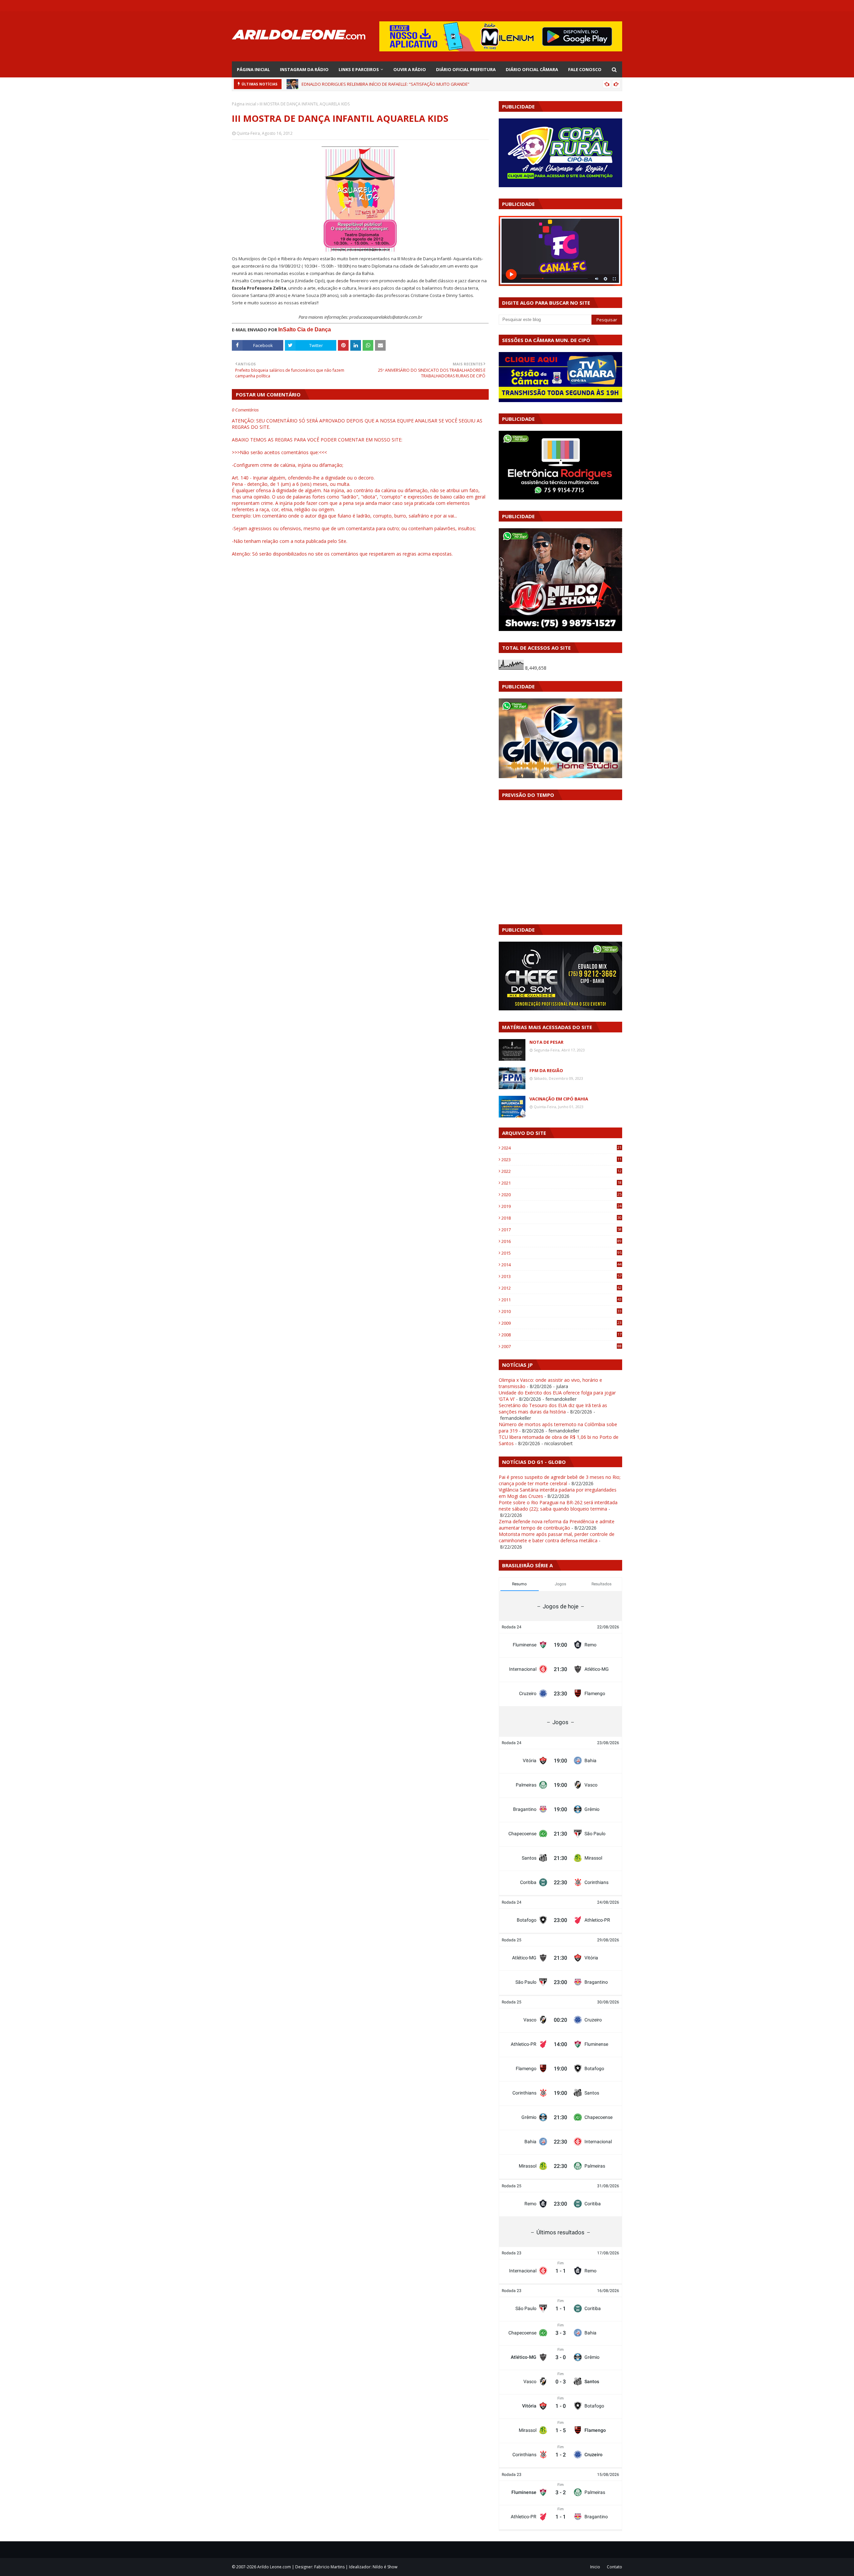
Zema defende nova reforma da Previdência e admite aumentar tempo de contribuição (557, 1525)
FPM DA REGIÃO (546, 1070)
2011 (561, 1300)
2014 (561, 1265)
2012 (561, 1288)
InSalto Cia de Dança (305, 330)
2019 (561, 1206)
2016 (561, 1241)
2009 (561, 1323)
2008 (561, 1335)
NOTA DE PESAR (546, 1042)
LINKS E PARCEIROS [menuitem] (359, 69)
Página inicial (244, 104)
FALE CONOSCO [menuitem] (585, 69)
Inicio (595, 2567)
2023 (561, 1160)
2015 (561, 1253)
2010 (561, 1311)
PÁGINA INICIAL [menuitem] (253, 69)
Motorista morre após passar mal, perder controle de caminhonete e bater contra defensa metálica (557, 1537)
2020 (561, 1195)
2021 (561, 1183)
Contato (614, 2567)
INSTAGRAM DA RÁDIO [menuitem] (304, 69)
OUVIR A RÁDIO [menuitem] (410, 69)
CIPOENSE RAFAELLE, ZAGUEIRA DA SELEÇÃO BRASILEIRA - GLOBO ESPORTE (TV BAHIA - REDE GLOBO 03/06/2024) (413, 84)
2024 (561, 1148)
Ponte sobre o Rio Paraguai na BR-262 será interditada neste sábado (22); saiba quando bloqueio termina (558, 1506)
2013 (561, 1276)
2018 (561, 1218)
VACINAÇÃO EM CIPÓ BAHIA (559, 1099)
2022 (561, 1171)
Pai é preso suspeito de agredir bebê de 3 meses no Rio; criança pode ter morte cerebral (560, 1480)
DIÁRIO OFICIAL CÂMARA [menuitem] (532, 69)
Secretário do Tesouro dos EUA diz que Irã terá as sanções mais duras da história (553, 1408)
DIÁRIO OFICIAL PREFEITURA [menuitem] (466, 69)
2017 (561, 1230)
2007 (561, 1346)
